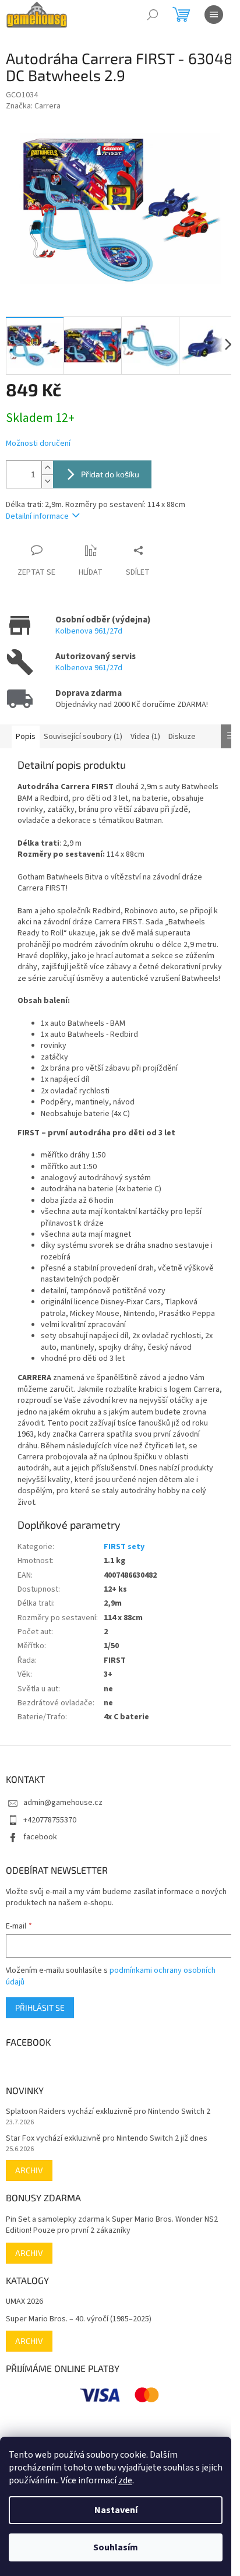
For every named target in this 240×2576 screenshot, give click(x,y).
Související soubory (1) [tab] (83, 737)
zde (125, 2480)
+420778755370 (50, 1820)
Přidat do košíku (110, 474)
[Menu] (214, 15)
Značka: (33, 106)
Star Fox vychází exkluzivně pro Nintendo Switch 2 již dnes (107, 2139)
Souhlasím (116, 2547)
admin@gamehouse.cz (63, 1803)
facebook (40, 1837)
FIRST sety (124, 1547)
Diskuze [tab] (182, 737)
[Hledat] (153, 15)
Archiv (29, 2170)
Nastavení (116, 2510)
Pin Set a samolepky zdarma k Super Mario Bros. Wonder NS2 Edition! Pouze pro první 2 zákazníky (112, 2225)
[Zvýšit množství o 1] (47, 468)
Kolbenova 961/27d (89, 631)
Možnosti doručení (38, 444)
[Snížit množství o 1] (47, 481)
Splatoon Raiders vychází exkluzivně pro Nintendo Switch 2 (108, 2112)
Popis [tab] (26, 737)
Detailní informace (37, 516)
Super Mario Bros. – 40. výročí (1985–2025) (79, 2319)
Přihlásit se (40, 2007)
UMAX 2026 (24, 2302)
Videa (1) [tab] (145, 737)
